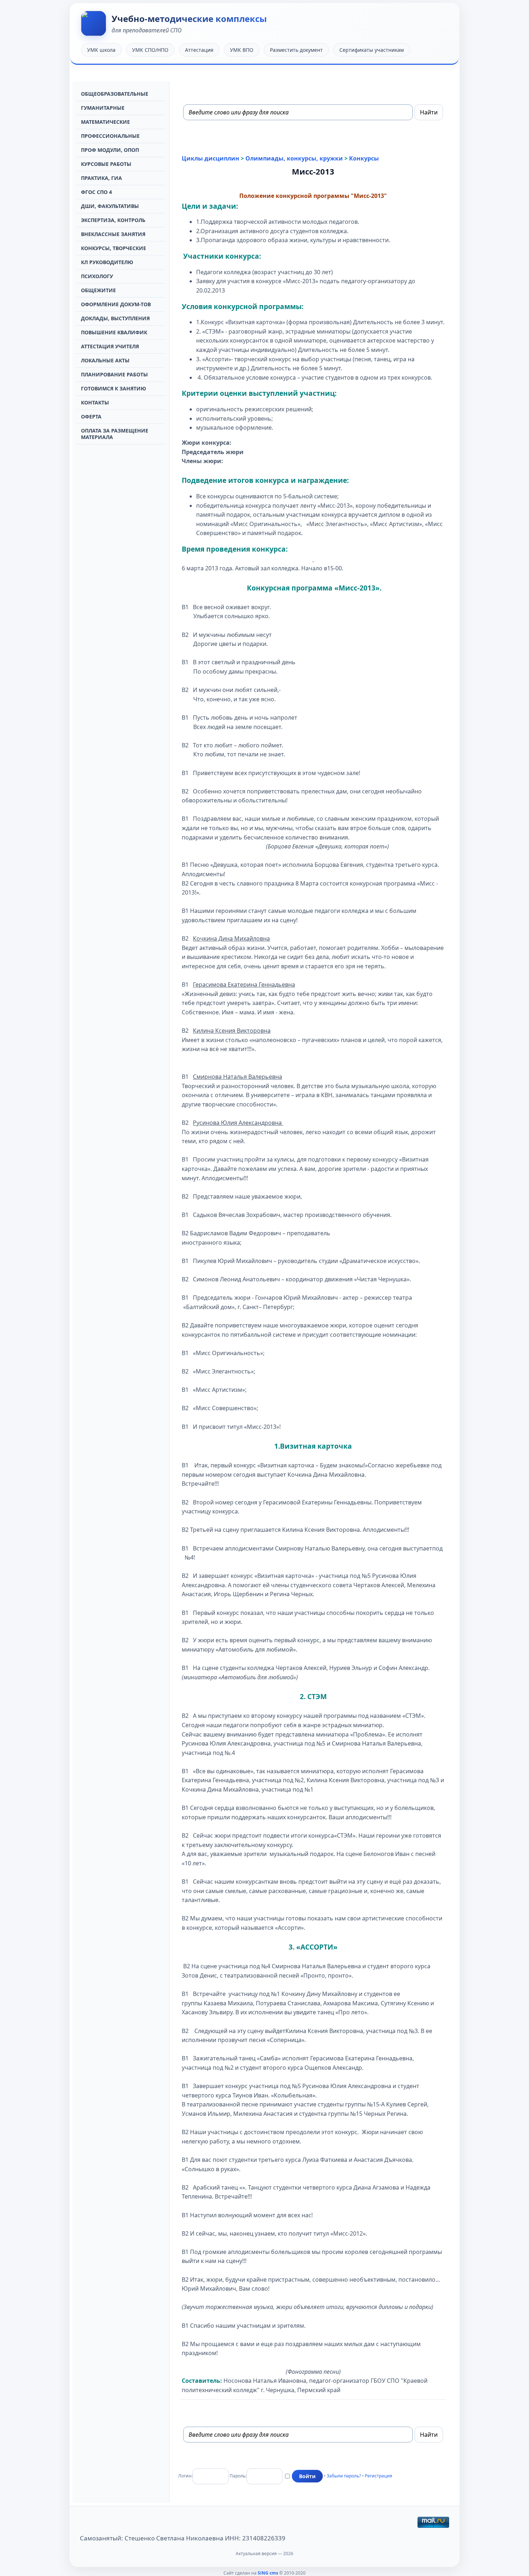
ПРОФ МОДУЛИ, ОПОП (110, 150)
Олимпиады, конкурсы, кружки (294, 158)
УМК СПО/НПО (150, 50)
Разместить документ (296, 50)
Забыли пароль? (344, 2476)
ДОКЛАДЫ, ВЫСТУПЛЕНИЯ (115, 318)
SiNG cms (268, 2573)
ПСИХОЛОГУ (97, 276)
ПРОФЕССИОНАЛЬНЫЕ (110, 136)
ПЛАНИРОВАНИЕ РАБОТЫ (114, 374)
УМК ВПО (242, 50)
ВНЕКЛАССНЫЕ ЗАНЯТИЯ (113, 234)
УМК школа (101, 50)
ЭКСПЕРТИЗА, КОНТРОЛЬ (113, 220)
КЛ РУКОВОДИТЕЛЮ (107, 262)
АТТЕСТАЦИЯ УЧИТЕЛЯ (110, 346)
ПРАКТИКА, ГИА (101, 178)
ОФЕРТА (91, 416)
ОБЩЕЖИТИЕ (98, 290)
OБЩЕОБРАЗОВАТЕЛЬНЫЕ (115, 94)
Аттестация (199, 50)
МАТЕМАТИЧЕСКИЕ (105, 122)
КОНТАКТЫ (95, 402)
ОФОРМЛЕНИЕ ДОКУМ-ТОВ (116, 304)
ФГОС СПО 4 (96, 192)
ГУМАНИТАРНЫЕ (103, 108)
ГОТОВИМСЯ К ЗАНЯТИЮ (114, 388)
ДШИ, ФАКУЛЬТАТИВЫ (110, 206)
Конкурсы (364, 158)
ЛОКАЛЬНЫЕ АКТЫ (105, 360)
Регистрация (379, 2476)
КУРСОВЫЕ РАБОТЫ (106, 164)
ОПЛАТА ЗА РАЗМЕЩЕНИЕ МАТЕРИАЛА (115, 434)
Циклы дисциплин (211, 158)
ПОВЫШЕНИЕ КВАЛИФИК (114, 332)
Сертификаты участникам (372, 50)
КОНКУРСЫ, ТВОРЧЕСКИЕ (114, 248)
